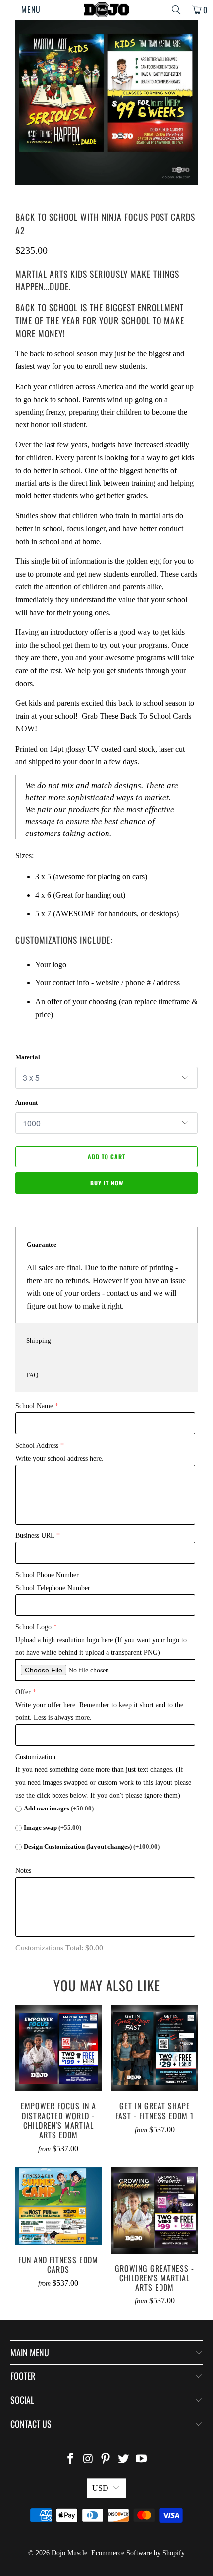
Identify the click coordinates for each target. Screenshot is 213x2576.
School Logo (33, 1627)
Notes (23, 1870)
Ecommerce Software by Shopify (138, 2553)
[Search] (176, 10)
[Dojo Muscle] (107, 10)
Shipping (39, 1341)
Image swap (53, 1828)
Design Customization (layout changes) (92, 1846)
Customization (35, 1757)
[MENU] (5, 10)
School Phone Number (47, 1575)
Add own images (59, 1808)
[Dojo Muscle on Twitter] (124, 2460)
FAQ (32, 1375)
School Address (37, 1445)
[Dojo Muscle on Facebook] (71, 2460)
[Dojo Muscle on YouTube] (142, 2460)
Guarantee (42, 1244)
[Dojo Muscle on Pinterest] (106, 2460)
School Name (34, 1406)
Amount (27, 1102)
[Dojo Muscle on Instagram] (88, 2460)
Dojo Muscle (69, 2553)
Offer (23, 1692)
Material (28, 1057)
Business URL (35, 1536)
